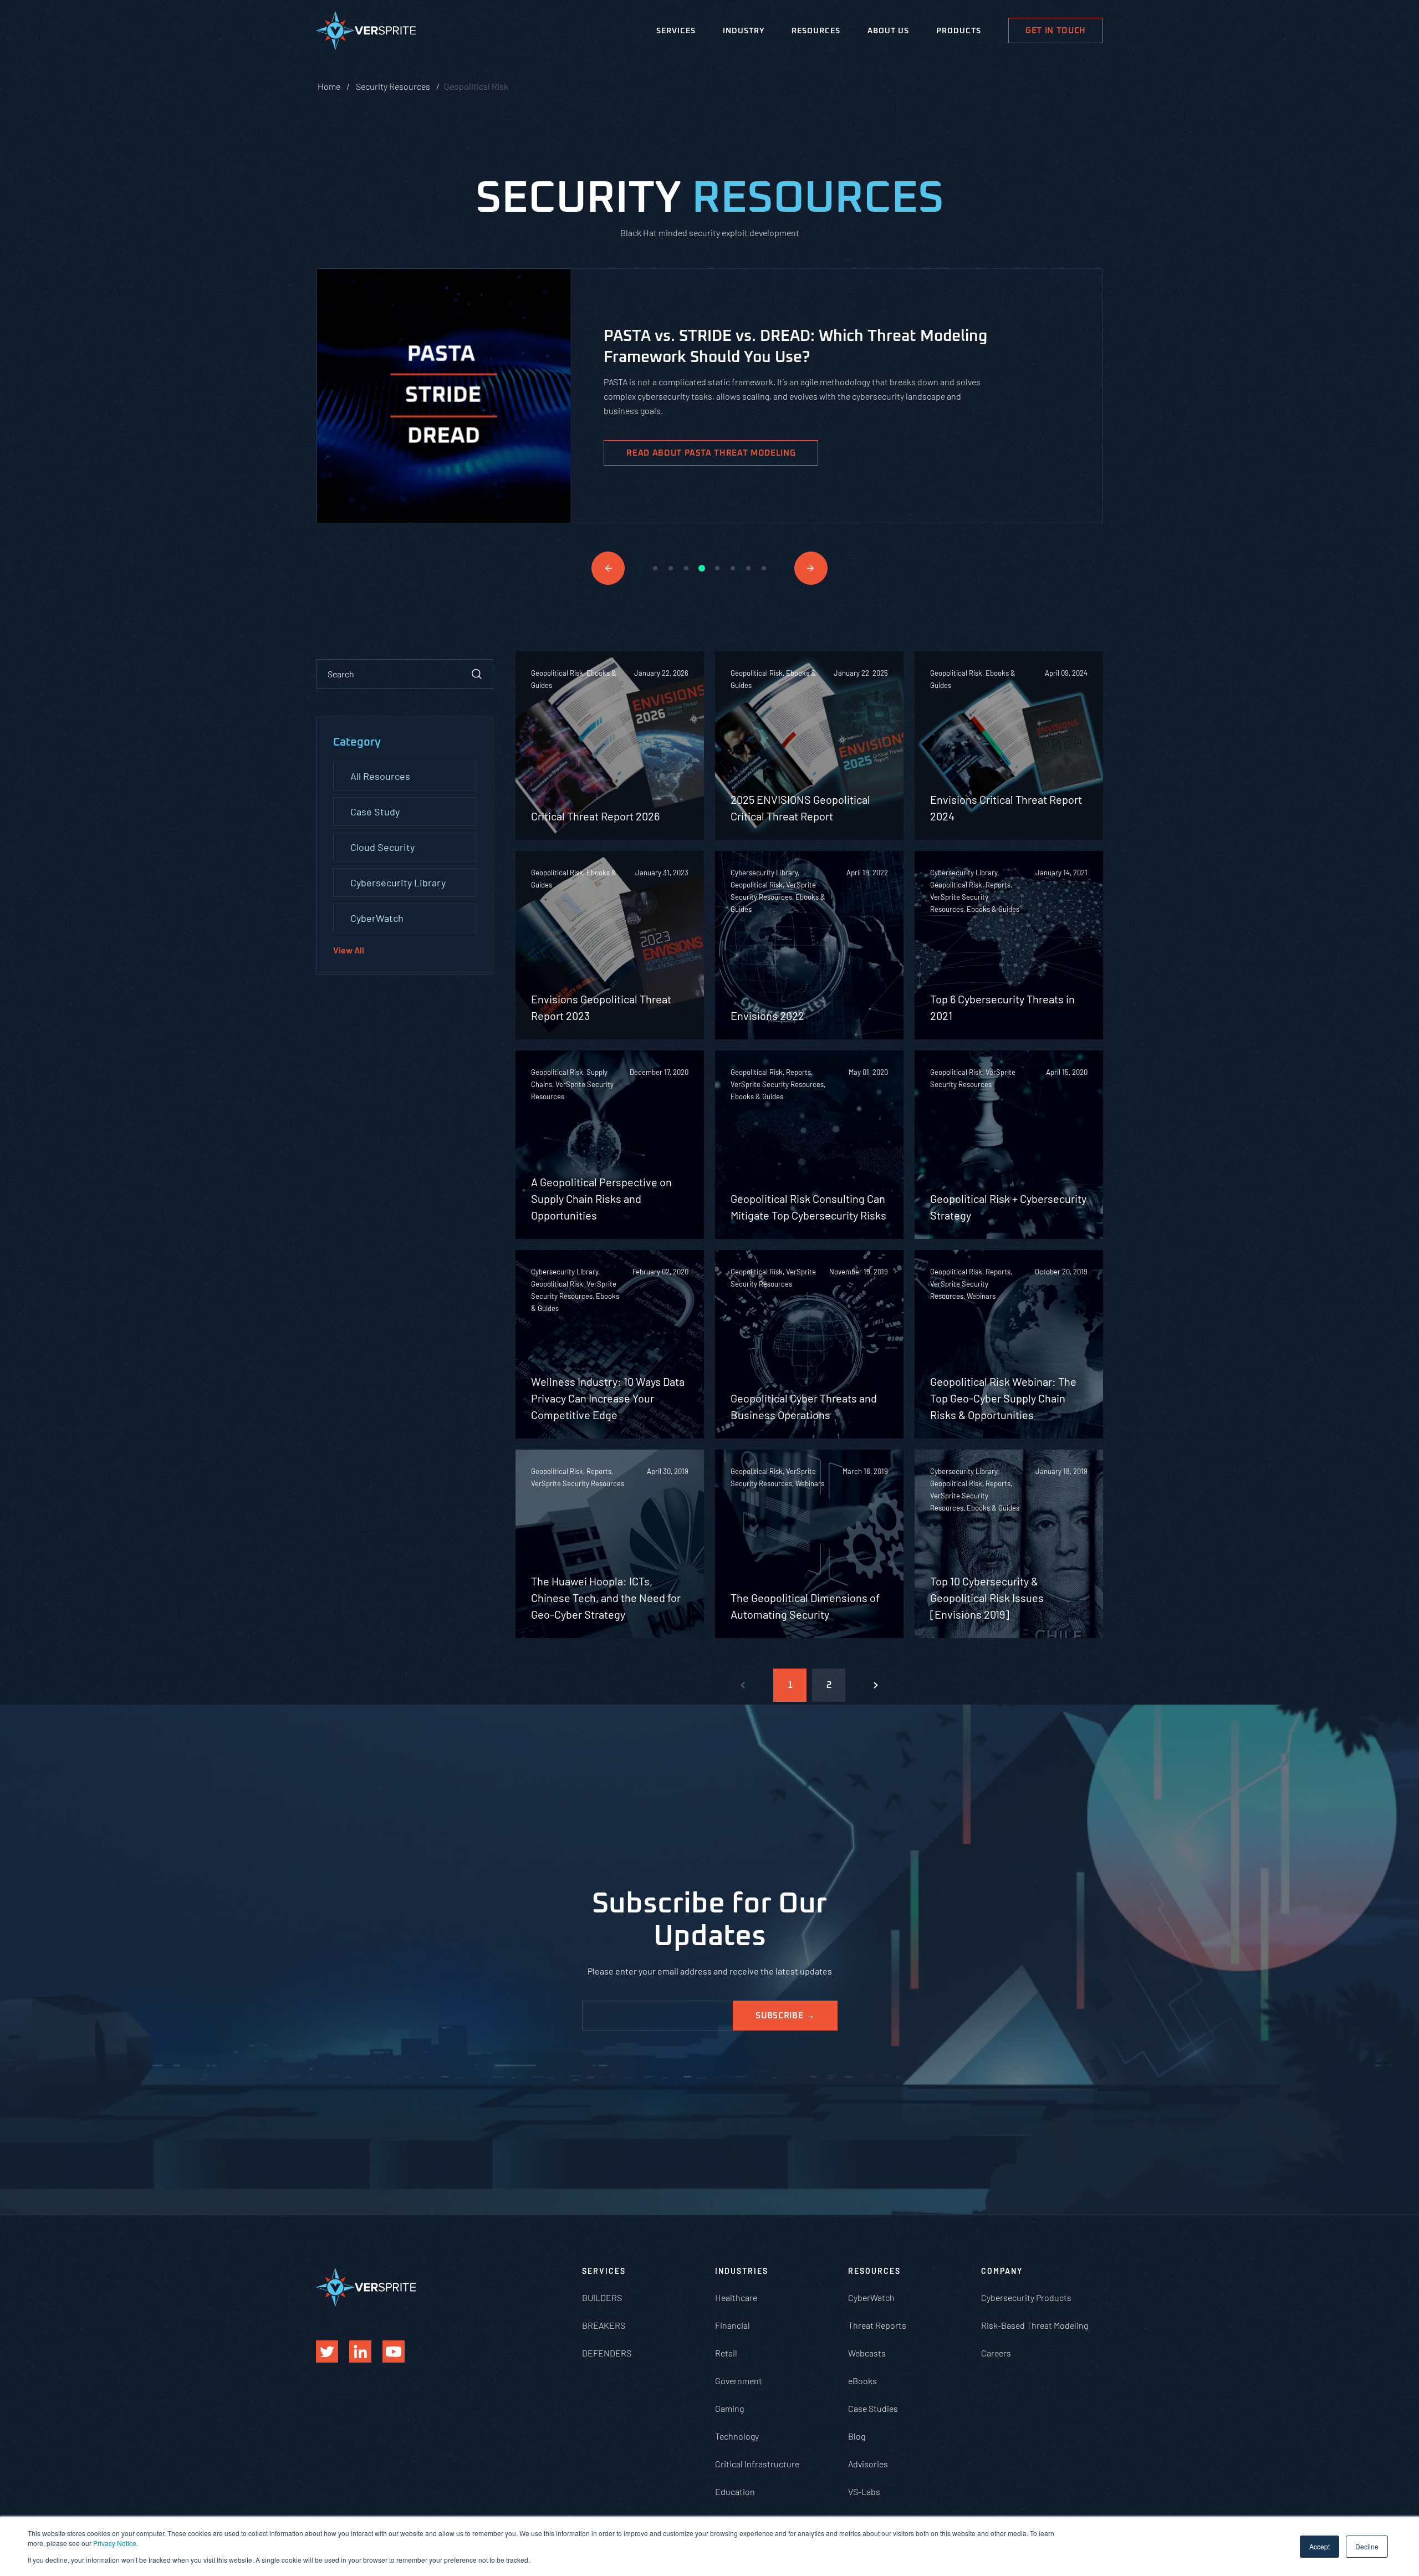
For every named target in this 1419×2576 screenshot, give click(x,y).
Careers (996, 2353)
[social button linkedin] (360, 2351)
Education (735, 2491)
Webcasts (867, 2353)
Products (959, 31)
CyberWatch (377, 918)
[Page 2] (876, 1685)
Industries (742, 2271)
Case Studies (873, 2408)
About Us (888, 31)
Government (739, 2381)
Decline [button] (1367, 2546)
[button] (608, 568)
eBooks (862, 2381)
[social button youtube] (394, 2351)
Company (1002, 2271)
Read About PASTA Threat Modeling (711, 453)
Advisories (868, 2464)
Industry (744, 31)
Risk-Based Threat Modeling (1035, 2325)
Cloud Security (382, 847)
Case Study (375, 812)
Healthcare (736, 2297)
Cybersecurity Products (1026, 2297)
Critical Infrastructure (757, 2464)
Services (676, 31)
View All (349, 950)
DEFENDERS (607, 2353)
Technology (737, 2436)
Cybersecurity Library (398, 883)
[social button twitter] (327, 2351)
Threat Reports (877, 2325)
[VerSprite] (366, 33)
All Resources (380, 776)
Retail (726, 2353)
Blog (857, 2436)
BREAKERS (604, 2325)
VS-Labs (864, 2491)
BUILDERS (602, 2297)
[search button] (477, 674)
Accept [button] (1320, 2546)
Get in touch (1056, 31)
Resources (816, 31)
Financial (733, 2325)
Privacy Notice (115, 2543)
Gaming (729, 2408)
